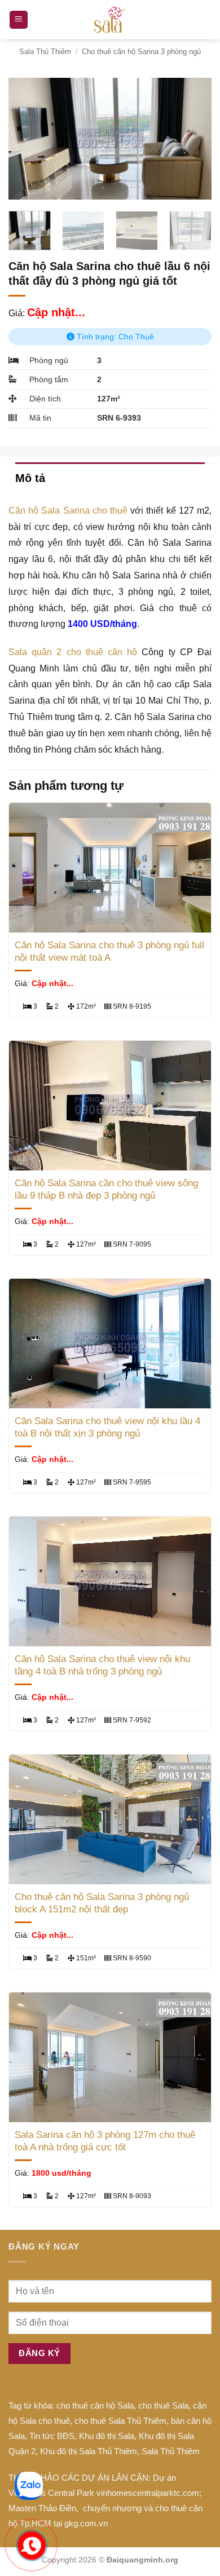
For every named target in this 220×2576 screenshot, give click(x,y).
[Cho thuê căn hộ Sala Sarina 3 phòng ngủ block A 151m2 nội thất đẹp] (110, 1819)
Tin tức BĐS (52, 2436)
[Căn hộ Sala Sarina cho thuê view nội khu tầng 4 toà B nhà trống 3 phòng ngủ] (110, 1581)
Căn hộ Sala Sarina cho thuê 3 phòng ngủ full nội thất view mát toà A (109, 951)
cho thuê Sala (163, 2405)
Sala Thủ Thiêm (45, 52)
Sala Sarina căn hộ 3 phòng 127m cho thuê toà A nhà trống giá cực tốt (105, 2141)
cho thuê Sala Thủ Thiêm (120, 2421)
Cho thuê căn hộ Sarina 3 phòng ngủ (141, 52)
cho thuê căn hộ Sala (95, 2405)
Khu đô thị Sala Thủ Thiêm (89, 2451)
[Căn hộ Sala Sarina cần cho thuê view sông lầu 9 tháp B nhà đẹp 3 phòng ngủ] (110, 1106)
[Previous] (27, 139)
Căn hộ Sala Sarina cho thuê (68, 511)
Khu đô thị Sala (107, 2436)
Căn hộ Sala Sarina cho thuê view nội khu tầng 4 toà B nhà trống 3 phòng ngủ (102, 1665)
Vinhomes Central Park (51, 2493)
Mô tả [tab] (30, 478)
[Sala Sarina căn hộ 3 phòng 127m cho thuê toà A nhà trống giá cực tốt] (110, 2057)
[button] (19, 20)
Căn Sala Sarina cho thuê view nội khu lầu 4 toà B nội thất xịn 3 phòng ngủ (107, 1427)
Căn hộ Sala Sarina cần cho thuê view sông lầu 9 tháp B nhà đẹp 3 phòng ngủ (106, 1189)
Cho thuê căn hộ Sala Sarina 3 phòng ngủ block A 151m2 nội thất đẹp (102, 1903)
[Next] (193, 139)
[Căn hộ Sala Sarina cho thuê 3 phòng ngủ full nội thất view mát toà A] (110, 868)
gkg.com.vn (86, 2523)
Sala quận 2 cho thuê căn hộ (73, 652)
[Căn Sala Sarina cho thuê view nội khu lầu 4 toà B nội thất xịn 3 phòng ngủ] (110, 1344)
